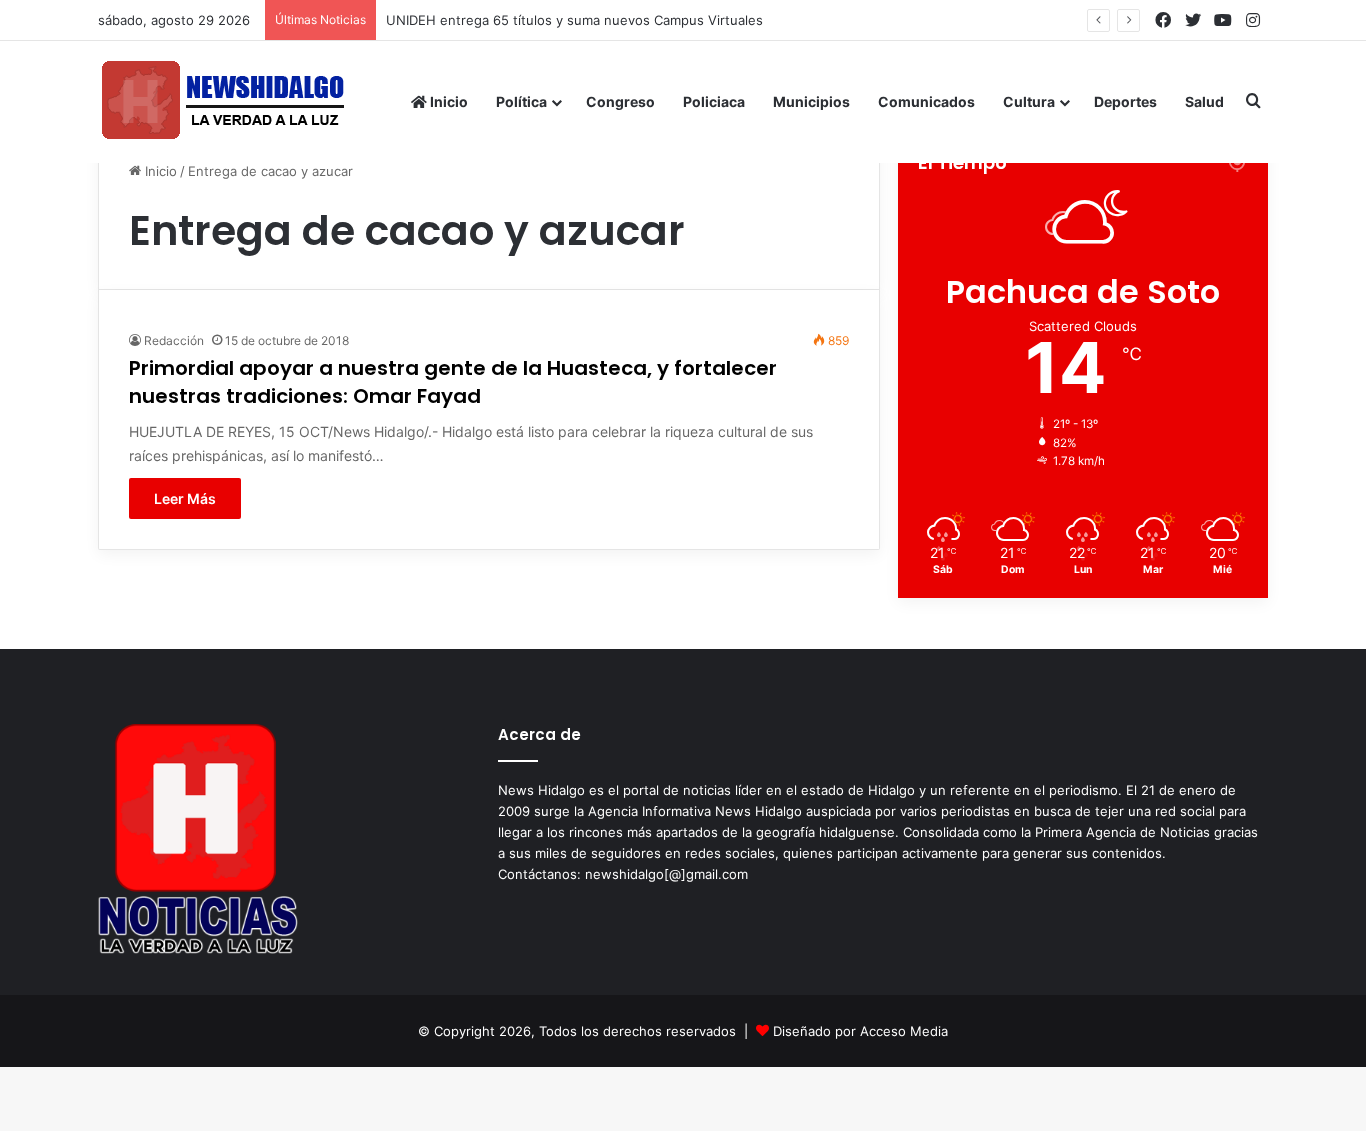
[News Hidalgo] (223, 101)
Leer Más (185, 498)
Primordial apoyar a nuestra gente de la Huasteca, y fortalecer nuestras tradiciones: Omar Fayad (453, 382)
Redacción (174, 340)
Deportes (1125, 101)
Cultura (1029, 101)
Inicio (447, 101)
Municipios (811, 101)
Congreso (620, 101)
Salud (1204, 101)
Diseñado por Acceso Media (860, 1031)
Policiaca (714, 101)
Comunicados (926, 101)
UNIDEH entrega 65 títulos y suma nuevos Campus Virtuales (574, 20)
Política (521, 101)
